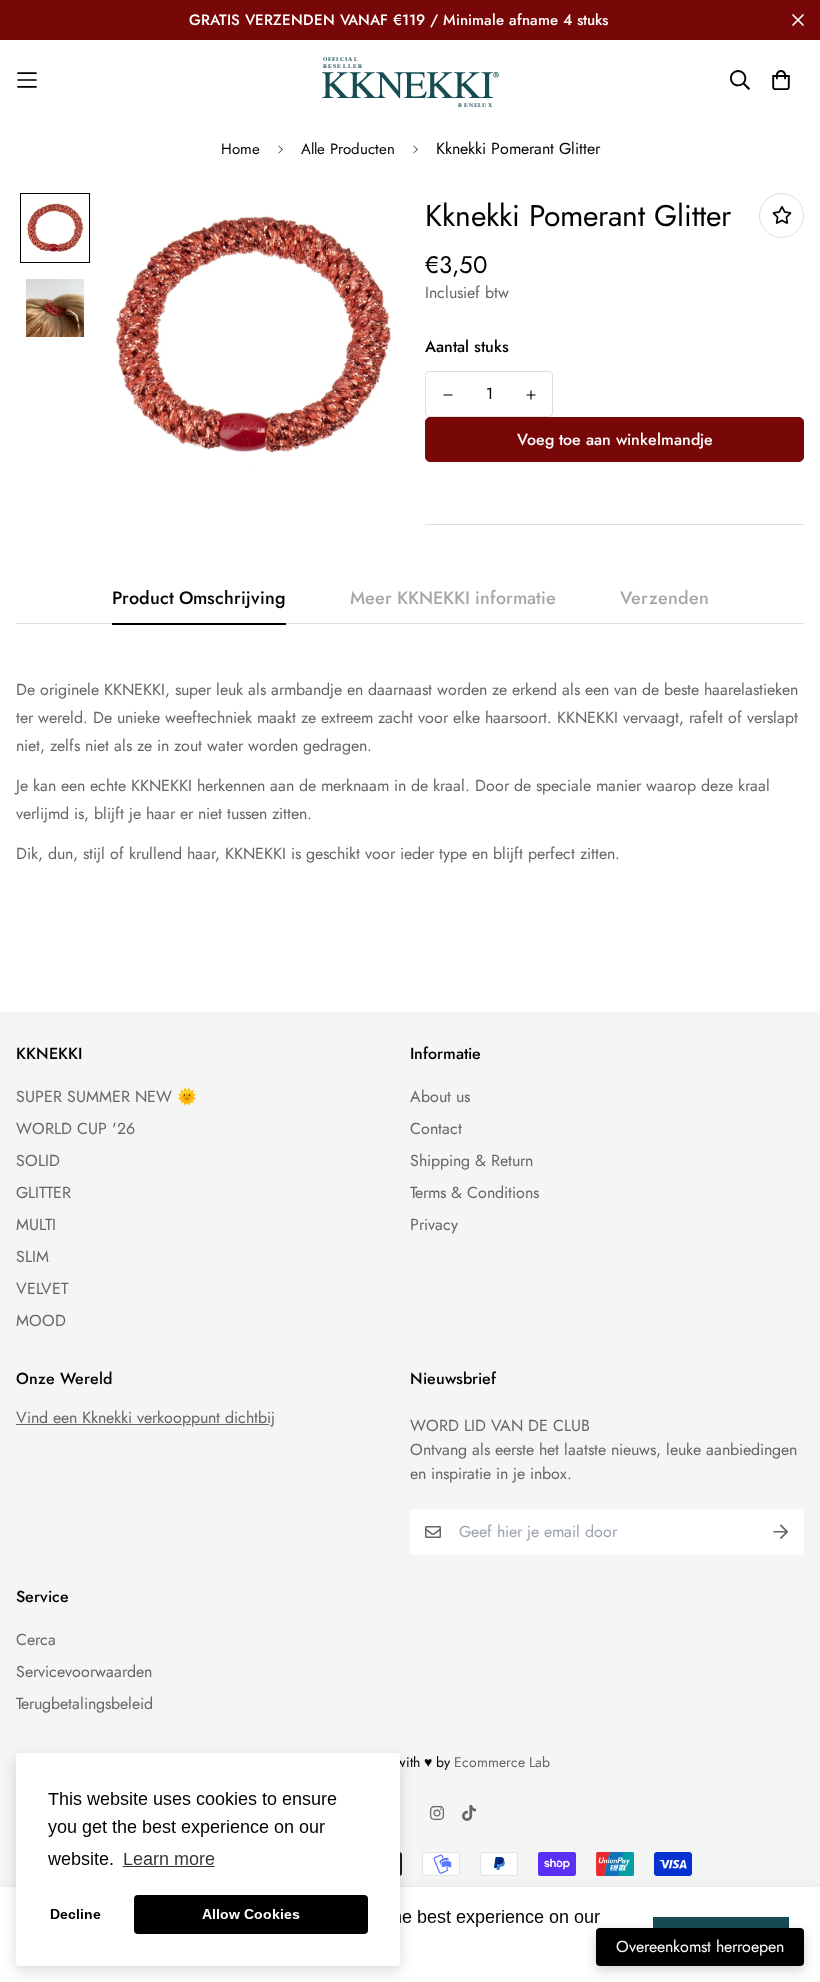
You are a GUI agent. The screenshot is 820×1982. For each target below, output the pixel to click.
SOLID (38, 1160)
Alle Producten (348, 149)
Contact (436, 1128)
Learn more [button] (169, 1859)
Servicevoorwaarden (84, 1671)
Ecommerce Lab (502, 1762)
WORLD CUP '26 (75, 1128)
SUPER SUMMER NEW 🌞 (106, 1096)
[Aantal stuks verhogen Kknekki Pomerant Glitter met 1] (530, 395)
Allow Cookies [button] (251, 1914)
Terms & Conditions (474, 1192)
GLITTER (43, 1192)
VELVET (42, 1288)
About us (440, 1096)
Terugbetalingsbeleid (84, 1703)
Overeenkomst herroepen (700, 1946)
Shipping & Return (471, 1160)
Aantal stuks (467, 346)
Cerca (36, 1639)
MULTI (36, 1224)
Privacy (434, 1224)
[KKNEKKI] (410, 80)
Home (240, 149)
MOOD (41, 1320)
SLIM (32, 1256)
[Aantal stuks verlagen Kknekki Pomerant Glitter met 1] (447, 395)
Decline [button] (75, 1914)
